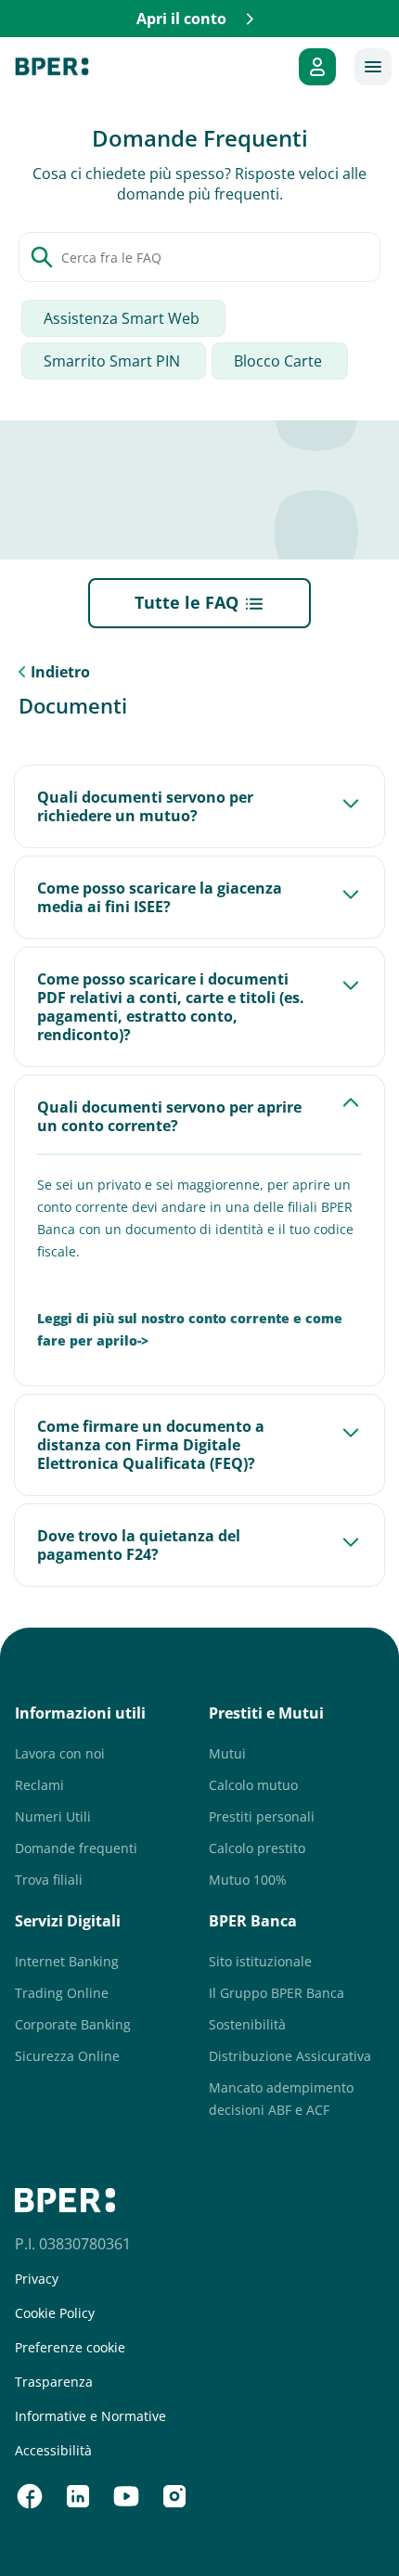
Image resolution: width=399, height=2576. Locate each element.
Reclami (39, 1785)
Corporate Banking (73, 2024)
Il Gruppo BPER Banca (277, 1993)
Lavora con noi (60, 1753)
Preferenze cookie (70, 2348)
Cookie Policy (55, 2313)
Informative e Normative (90, 2416)
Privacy (37, 2279)
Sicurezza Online (67, 2056)
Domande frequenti (76, 1848)
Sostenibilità (247, 2024)
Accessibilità (53, 2451)
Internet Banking (67, 1961)
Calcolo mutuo (253, 1785)
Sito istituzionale (260, 1961)
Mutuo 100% (248, 1880)
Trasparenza (54, 2382)
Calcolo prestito (257, 1848)
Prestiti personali (262, 1816)
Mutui (227, 1753)
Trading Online (62, 1993)
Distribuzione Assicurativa (290, 2056)
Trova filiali (49, 1880)
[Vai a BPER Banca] (52, 67)
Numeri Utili (53, 1816)
